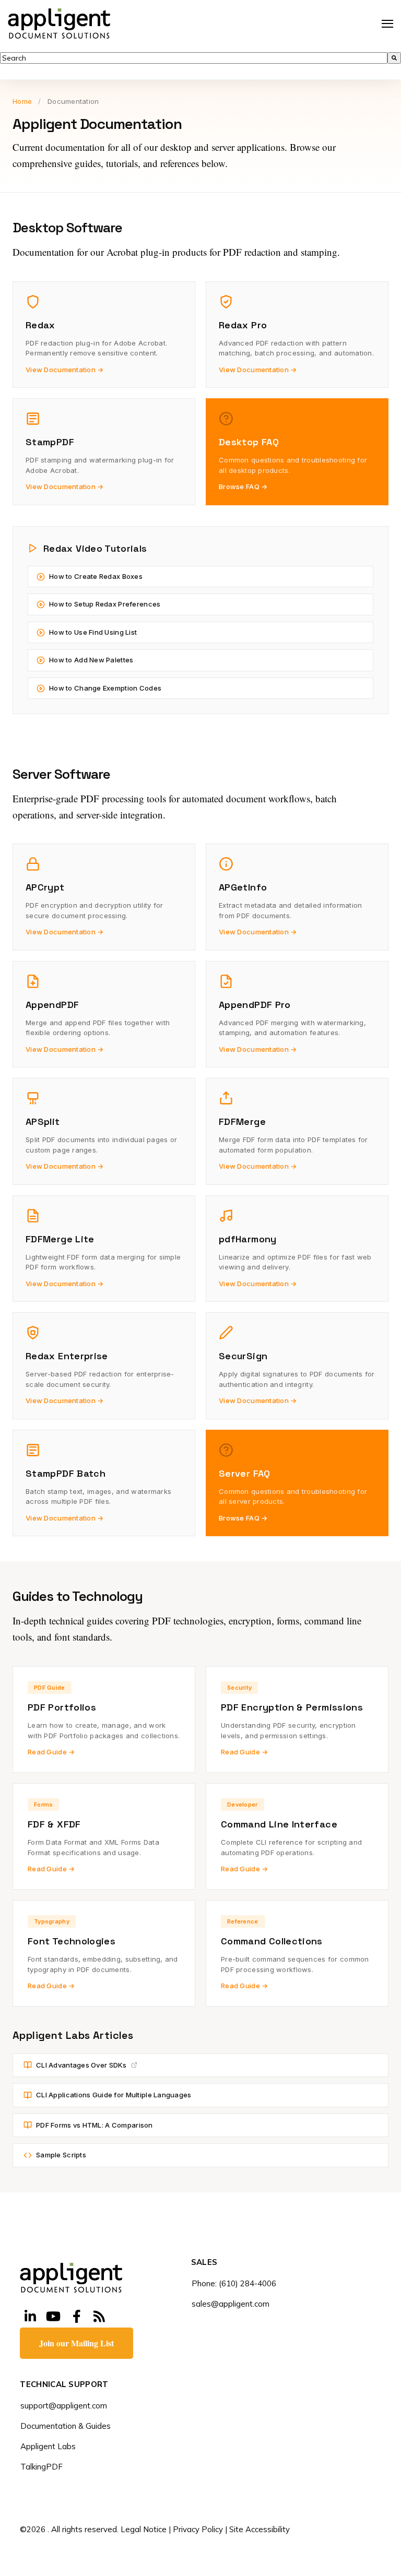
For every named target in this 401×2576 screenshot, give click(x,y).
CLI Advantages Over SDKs (81, 2065)
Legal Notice (144, 2529)
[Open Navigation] (387, 24)
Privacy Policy (198, 2529)
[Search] (394, 58)
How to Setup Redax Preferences (105, 604)
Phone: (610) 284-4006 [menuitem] (234, 2283)
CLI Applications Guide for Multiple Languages (114, 2095)
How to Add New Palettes (91, 660)
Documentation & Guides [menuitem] (66, 2426)
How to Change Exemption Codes (105, 688)
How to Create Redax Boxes (96, 576)
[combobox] (194, 58)
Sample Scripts (61, 2155)
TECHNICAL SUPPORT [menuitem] (64, 2385)
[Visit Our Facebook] (76, 2316)
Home (22, 101)
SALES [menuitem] (204, 2263)
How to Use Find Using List (93, 632)
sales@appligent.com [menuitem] (231, 2304)
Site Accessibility (260, 2529)
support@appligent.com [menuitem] (64, 2406)
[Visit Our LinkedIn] (30, 2316)
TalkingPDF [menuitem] (42, 2467)
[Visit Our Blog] (99, 2316)
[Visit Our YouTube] (53, 2316)
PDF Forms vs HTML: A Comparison (95, 2125)
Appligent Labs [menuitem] (48, 2446)
